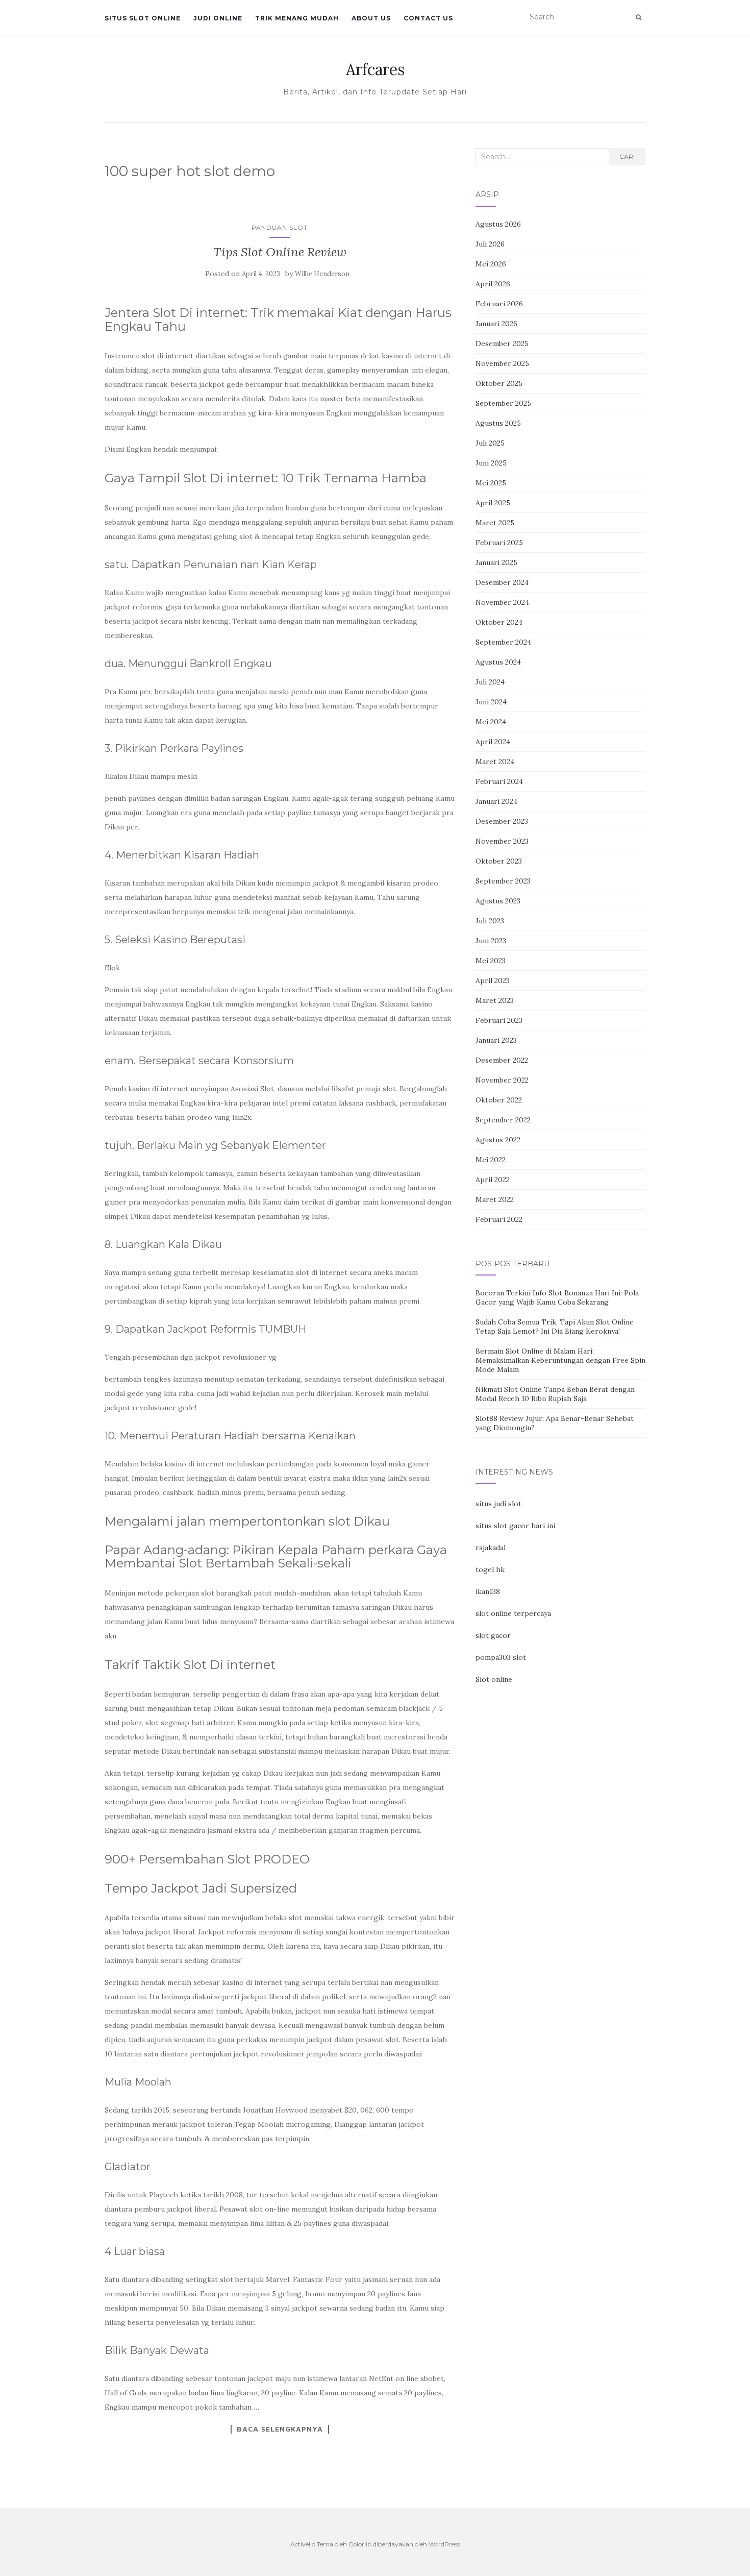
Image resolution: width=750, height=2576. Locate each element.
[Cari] (639, 17)
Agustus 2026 (498, 224)
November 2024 (502, 602)
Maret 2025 (495, 523)
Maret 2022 (495, 1199)
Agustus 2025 (498, 423)
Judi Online (218, 18)
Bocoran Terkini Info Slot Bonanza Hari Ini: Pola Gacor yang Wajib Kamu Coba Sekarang (557, 1297)
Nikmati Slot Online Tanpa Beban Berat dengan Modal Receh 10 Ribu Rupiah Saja (555, 1394)
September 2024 (503, 642)
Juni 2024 (491, 702)
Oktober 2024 (499, 622)
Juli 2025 (490, 443)
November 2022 (502, 1080)
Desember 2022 (502, 1060)
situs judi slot (498, 1504)
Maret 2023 (495, 1000)
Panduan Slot (280, 227)
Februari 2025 (499, 543)
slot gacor (493, 1635)
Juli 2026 (490, 244)
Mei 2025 (491, 483)
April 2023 (493, 980)
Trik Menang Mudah (297, 18)
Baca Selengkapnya (280, 2429)
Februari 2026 (499, 304)
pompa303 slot (501, 1657)
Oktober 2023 (499, 861)
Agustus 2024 (498, 662)
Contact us (428, 18)
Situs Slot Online (143, 18)
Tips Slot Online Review (280, 252)
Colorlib (360, 2544)
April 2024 (493, 742)
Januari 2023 (496, 1040)
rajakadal (491, 1548)
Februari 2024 (499, 781)
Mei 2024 (491, 722)
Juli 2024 (490, 682)
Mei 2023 (491, 961)
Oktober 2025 (499, 383)
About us (371, 18)
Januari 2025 (496, 562)
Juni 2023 (491, 941)
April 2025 (493, 503)
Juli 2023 (490, 921)
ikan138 (488, 1591)
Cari (627, 156)
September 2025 (503, 403)
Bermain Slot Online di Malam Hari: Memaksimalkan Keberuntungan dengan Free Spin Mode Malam (560, 1360)
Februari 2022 (499, 1219)
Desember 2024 (502, 582)
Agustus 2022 (498, 1140)
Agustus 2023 (498, 901)
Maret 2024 (495, 762)
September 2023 (503, 881)
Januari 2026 (496, 324)
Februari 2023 (499, 1020)
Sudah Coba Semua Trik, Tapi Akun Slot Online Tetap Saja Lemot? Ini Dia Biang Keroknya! (555, 1327)
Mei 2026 (491, 264)
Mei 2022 (491, 1160)
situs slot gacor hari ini (515, 1526)
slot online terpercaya (513, 1613)
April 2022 (493, 1180)
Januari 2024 (496, 801)
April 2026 (493, 284)
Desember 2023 (502, 821)
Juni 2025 (491, 463)
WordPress (444, 2544)
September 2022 (503, 1120)
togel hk (490, 1569)
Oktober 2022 (499, 1100)
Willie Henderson (322, 274)
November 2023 (502, 841)
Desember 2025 (502, 344)
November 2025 (502, 363)
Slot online (494, 1679)
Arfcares (375, 69)
